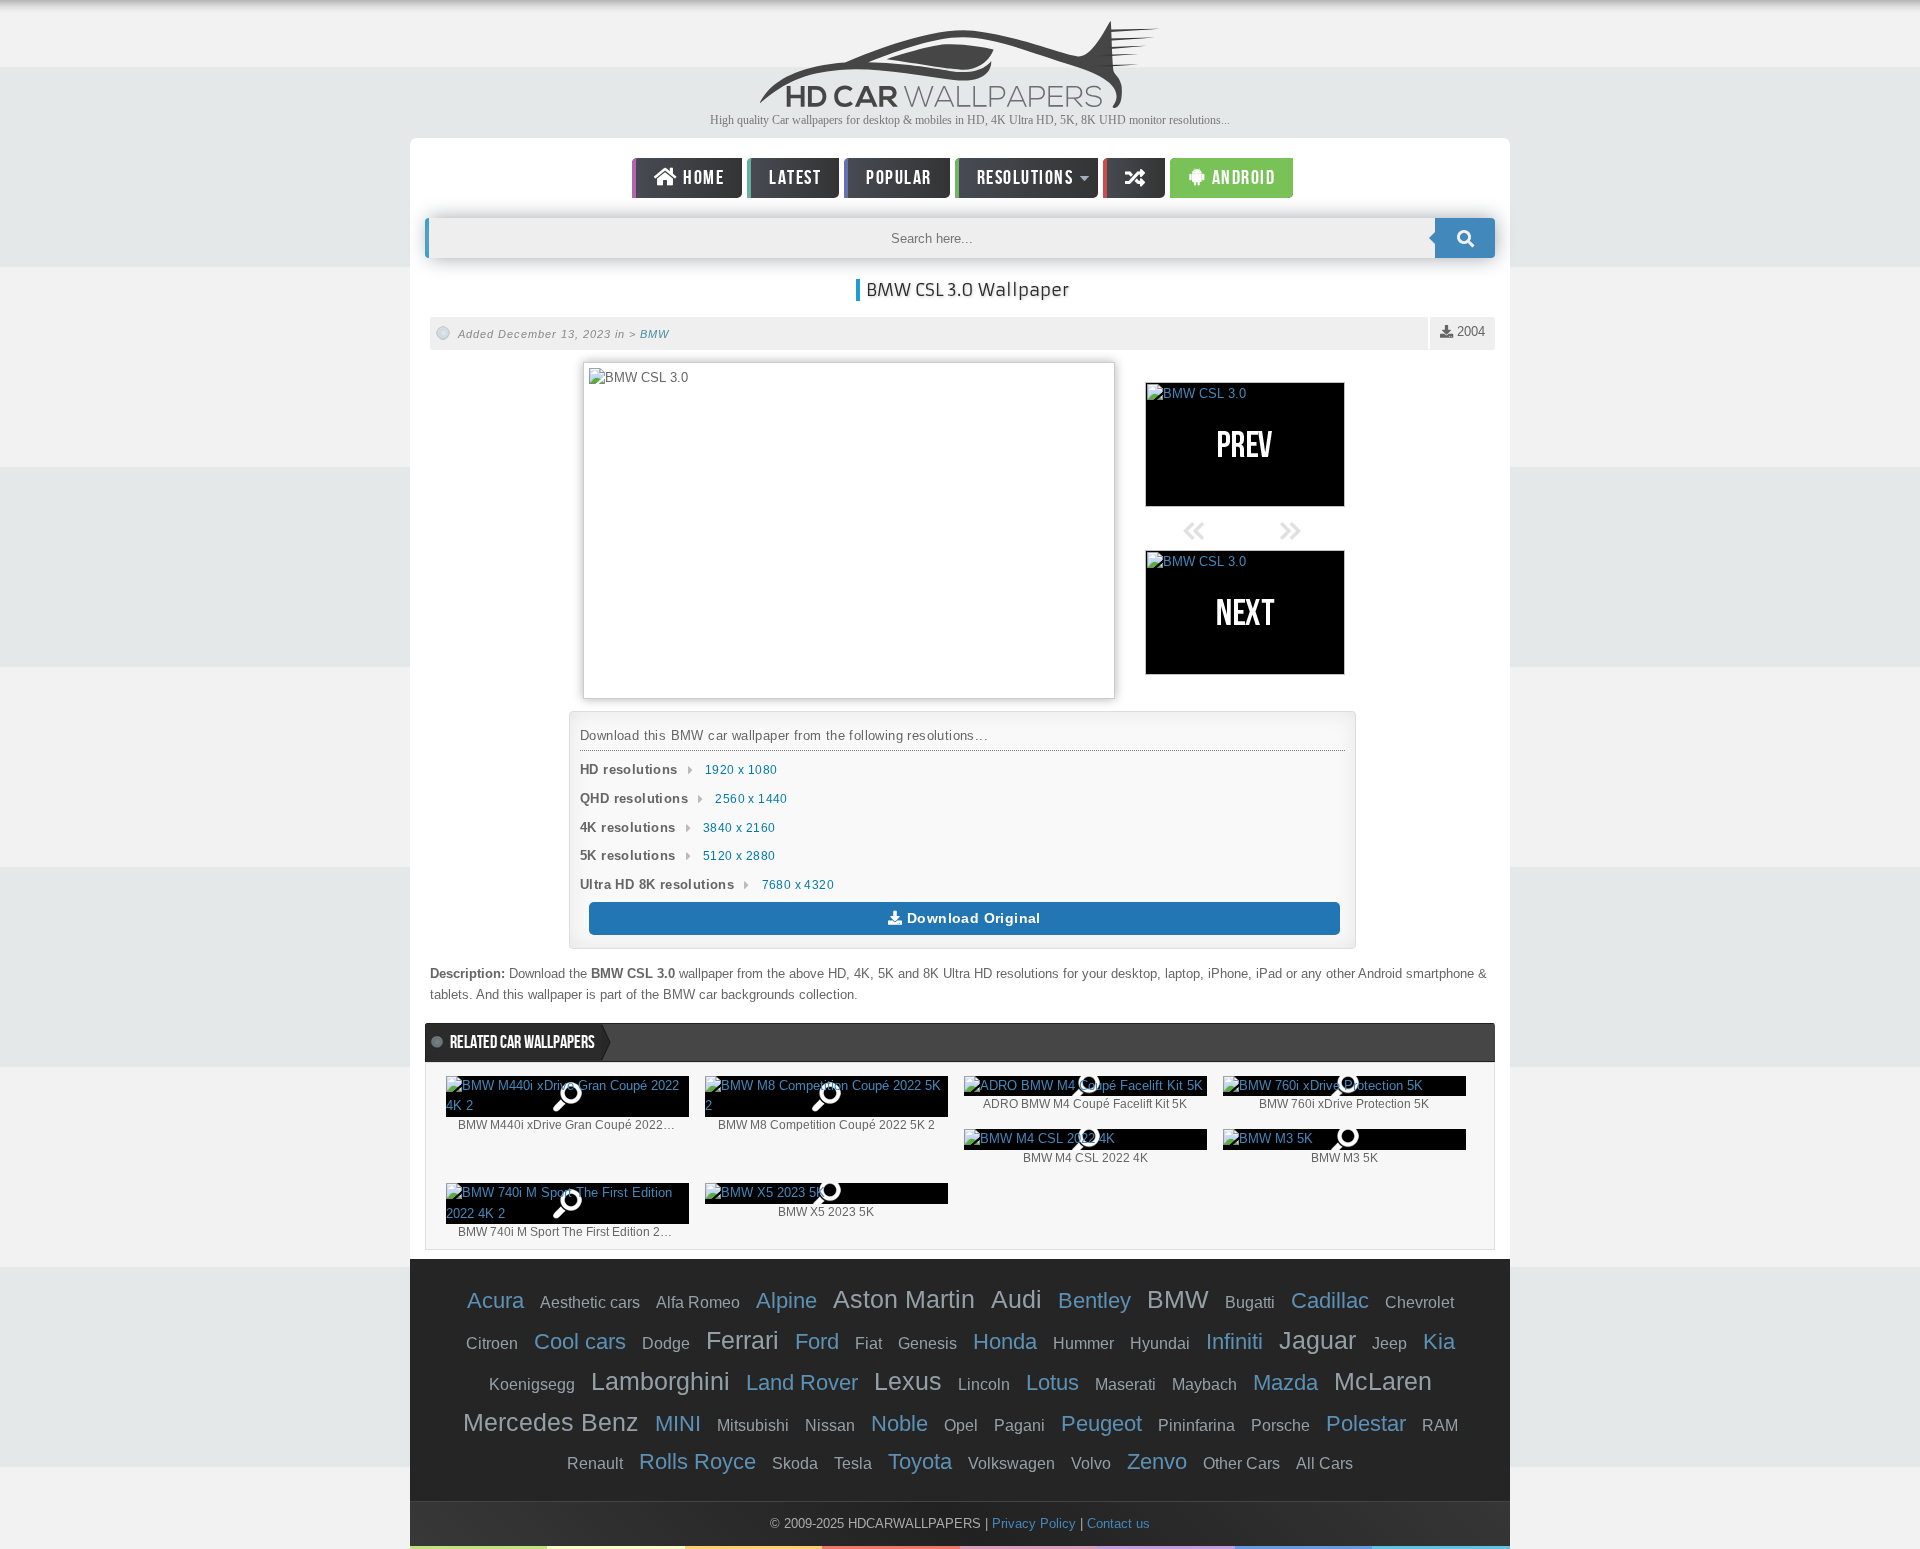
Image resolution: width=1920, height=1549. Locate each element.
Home (702, 178)
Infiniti (1234, 1341)
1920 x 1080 (741, 770)
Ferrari (742, 1340)
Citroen (492, 1343)
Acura (495, 1300)
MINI (678, 1423)
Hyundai (1160, 1343)
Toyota (920, 1461)
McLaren (1383, 1381)
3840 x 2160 (739, 828)
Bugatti (1250, 1302)
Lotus (1052, 1382)
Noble (899, 1423)
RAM (1440, 1425)
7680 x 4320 (798, 885)
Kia (1439, 1341)
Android (1241, 178)
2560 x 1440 (751, 799)
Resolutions (1014, 181)
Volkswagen (1011, 1463)
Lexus (908, 1381)
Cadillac (1330, 1300)
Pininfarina (1196, 1425)
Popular (899, 178)
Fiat (868, 1343)
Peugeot (1101, 1423)
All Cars (1324, 1463)
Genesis (927, 1343)
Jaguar (1317, 1340)
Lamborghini (660, 1381)
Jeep (1389, 1343)
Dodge (666, 1343)
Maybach (1204, 1384)
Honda (1005, 1341)
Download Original (972, 918)
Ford (817, 1341)
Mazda (1285, 1382)
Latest (795, 178)
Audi (1016, 1299)
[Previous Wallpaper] (1245, 444)
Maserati (1125, 1384)
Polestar (1366, 1423)
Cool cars (580, 1341)
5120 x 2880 (739, 856)
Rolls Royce (697, 1461)
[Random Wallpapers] (1134, 178)
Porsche (1280, 1425)
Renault (595, 1463)
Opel (961, 1425)
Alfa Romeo (698, 1302)
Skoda (795, 1463)
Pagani (1019, 1425)
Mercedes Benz (551, 1422)
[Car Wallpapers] (960, 102)
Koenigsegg (532, 1384)
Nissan (830, 1425)
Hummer (1083, 1343)
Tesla (853, 1463)
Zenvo (1157, 1461)
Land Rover (802, 1382)
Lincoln (984, 1384)
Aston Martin (904, 1299)
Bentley (1094, 1300)
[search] (1465, 238)
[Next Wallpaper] (1245, 612)
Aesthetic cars (590, 1302)
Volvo (1091, 1463)
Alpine (786, 1300)
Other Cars (1241, 1463)
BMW (654, 334)
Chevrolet (1419, 1302)
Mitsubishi (753, 1425)
